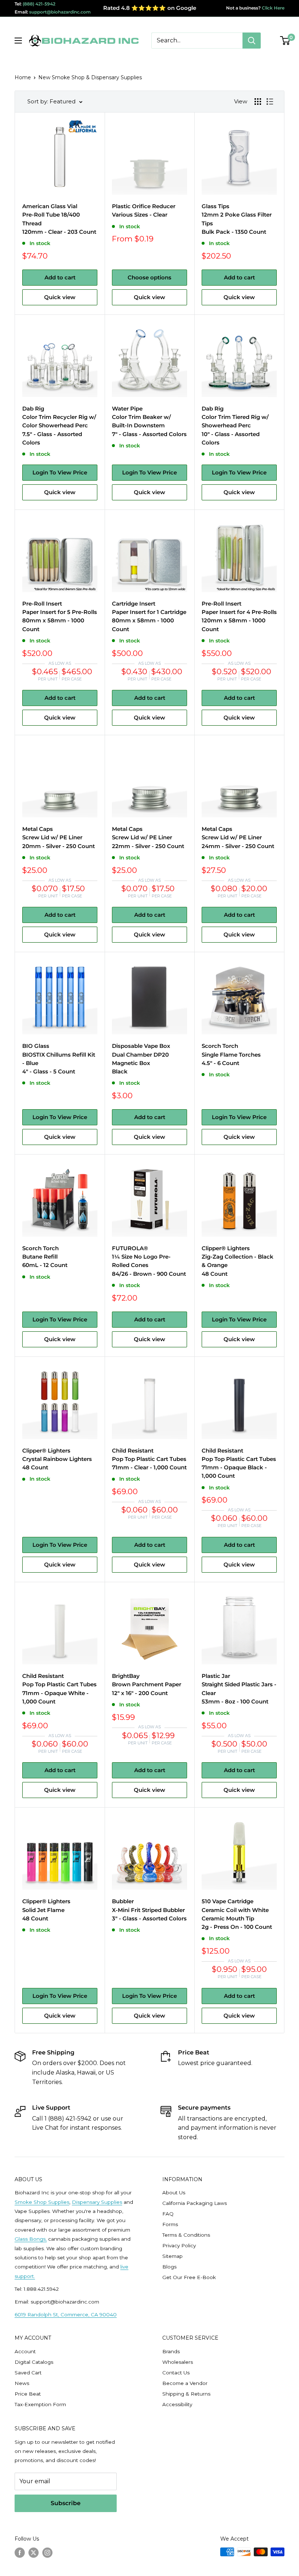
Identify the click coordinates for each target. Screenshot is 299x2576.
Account (25, 2351)
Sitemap (172, 2256)
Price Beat (28, 2394)
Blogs (169, 2267)
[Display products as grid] (258, 102)
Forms (170, 2224)
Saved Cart (28, 2373)
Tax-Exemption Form (40, 2404)
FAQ (168, 2214)
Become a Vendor (185, 2383)
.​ (34, 2276)
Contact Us (176, 2373)
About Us (174, 2193)
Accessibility (177, 2404)
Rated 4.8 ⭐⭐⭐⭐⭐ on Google (150, 8)
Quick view (60, 297)
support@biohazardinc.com (60, 12)
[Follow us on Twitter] (34, 2553)
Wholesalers (178, 2362)
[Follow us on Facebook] (20, 2553)
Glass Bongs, (31, 2239)
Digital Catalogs (34, 2362)
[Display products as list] (270, 102)
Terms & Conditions (186, 2235)
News (22, 2383)
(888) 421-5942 (39, 4)
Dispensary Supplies (97, 2202)
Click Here (273, 8)
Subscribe (66, 2503)
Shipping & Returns (186, 2394)
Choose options (149, 277)
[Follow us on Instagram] (47, 2553)
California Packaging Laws (195, 2203)
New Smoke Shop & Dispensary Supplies (90, 77)
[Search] (252, 41)
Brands (171, 2351)
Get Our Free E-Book (189, 2277)
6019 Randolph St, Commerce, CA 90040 (66, 2314)
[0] (285, 41)
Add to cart (60, 277)
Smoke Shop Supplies (42, 2202)
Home (23, 77)
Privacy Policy (179, 2245)
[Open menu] (18, 41)
